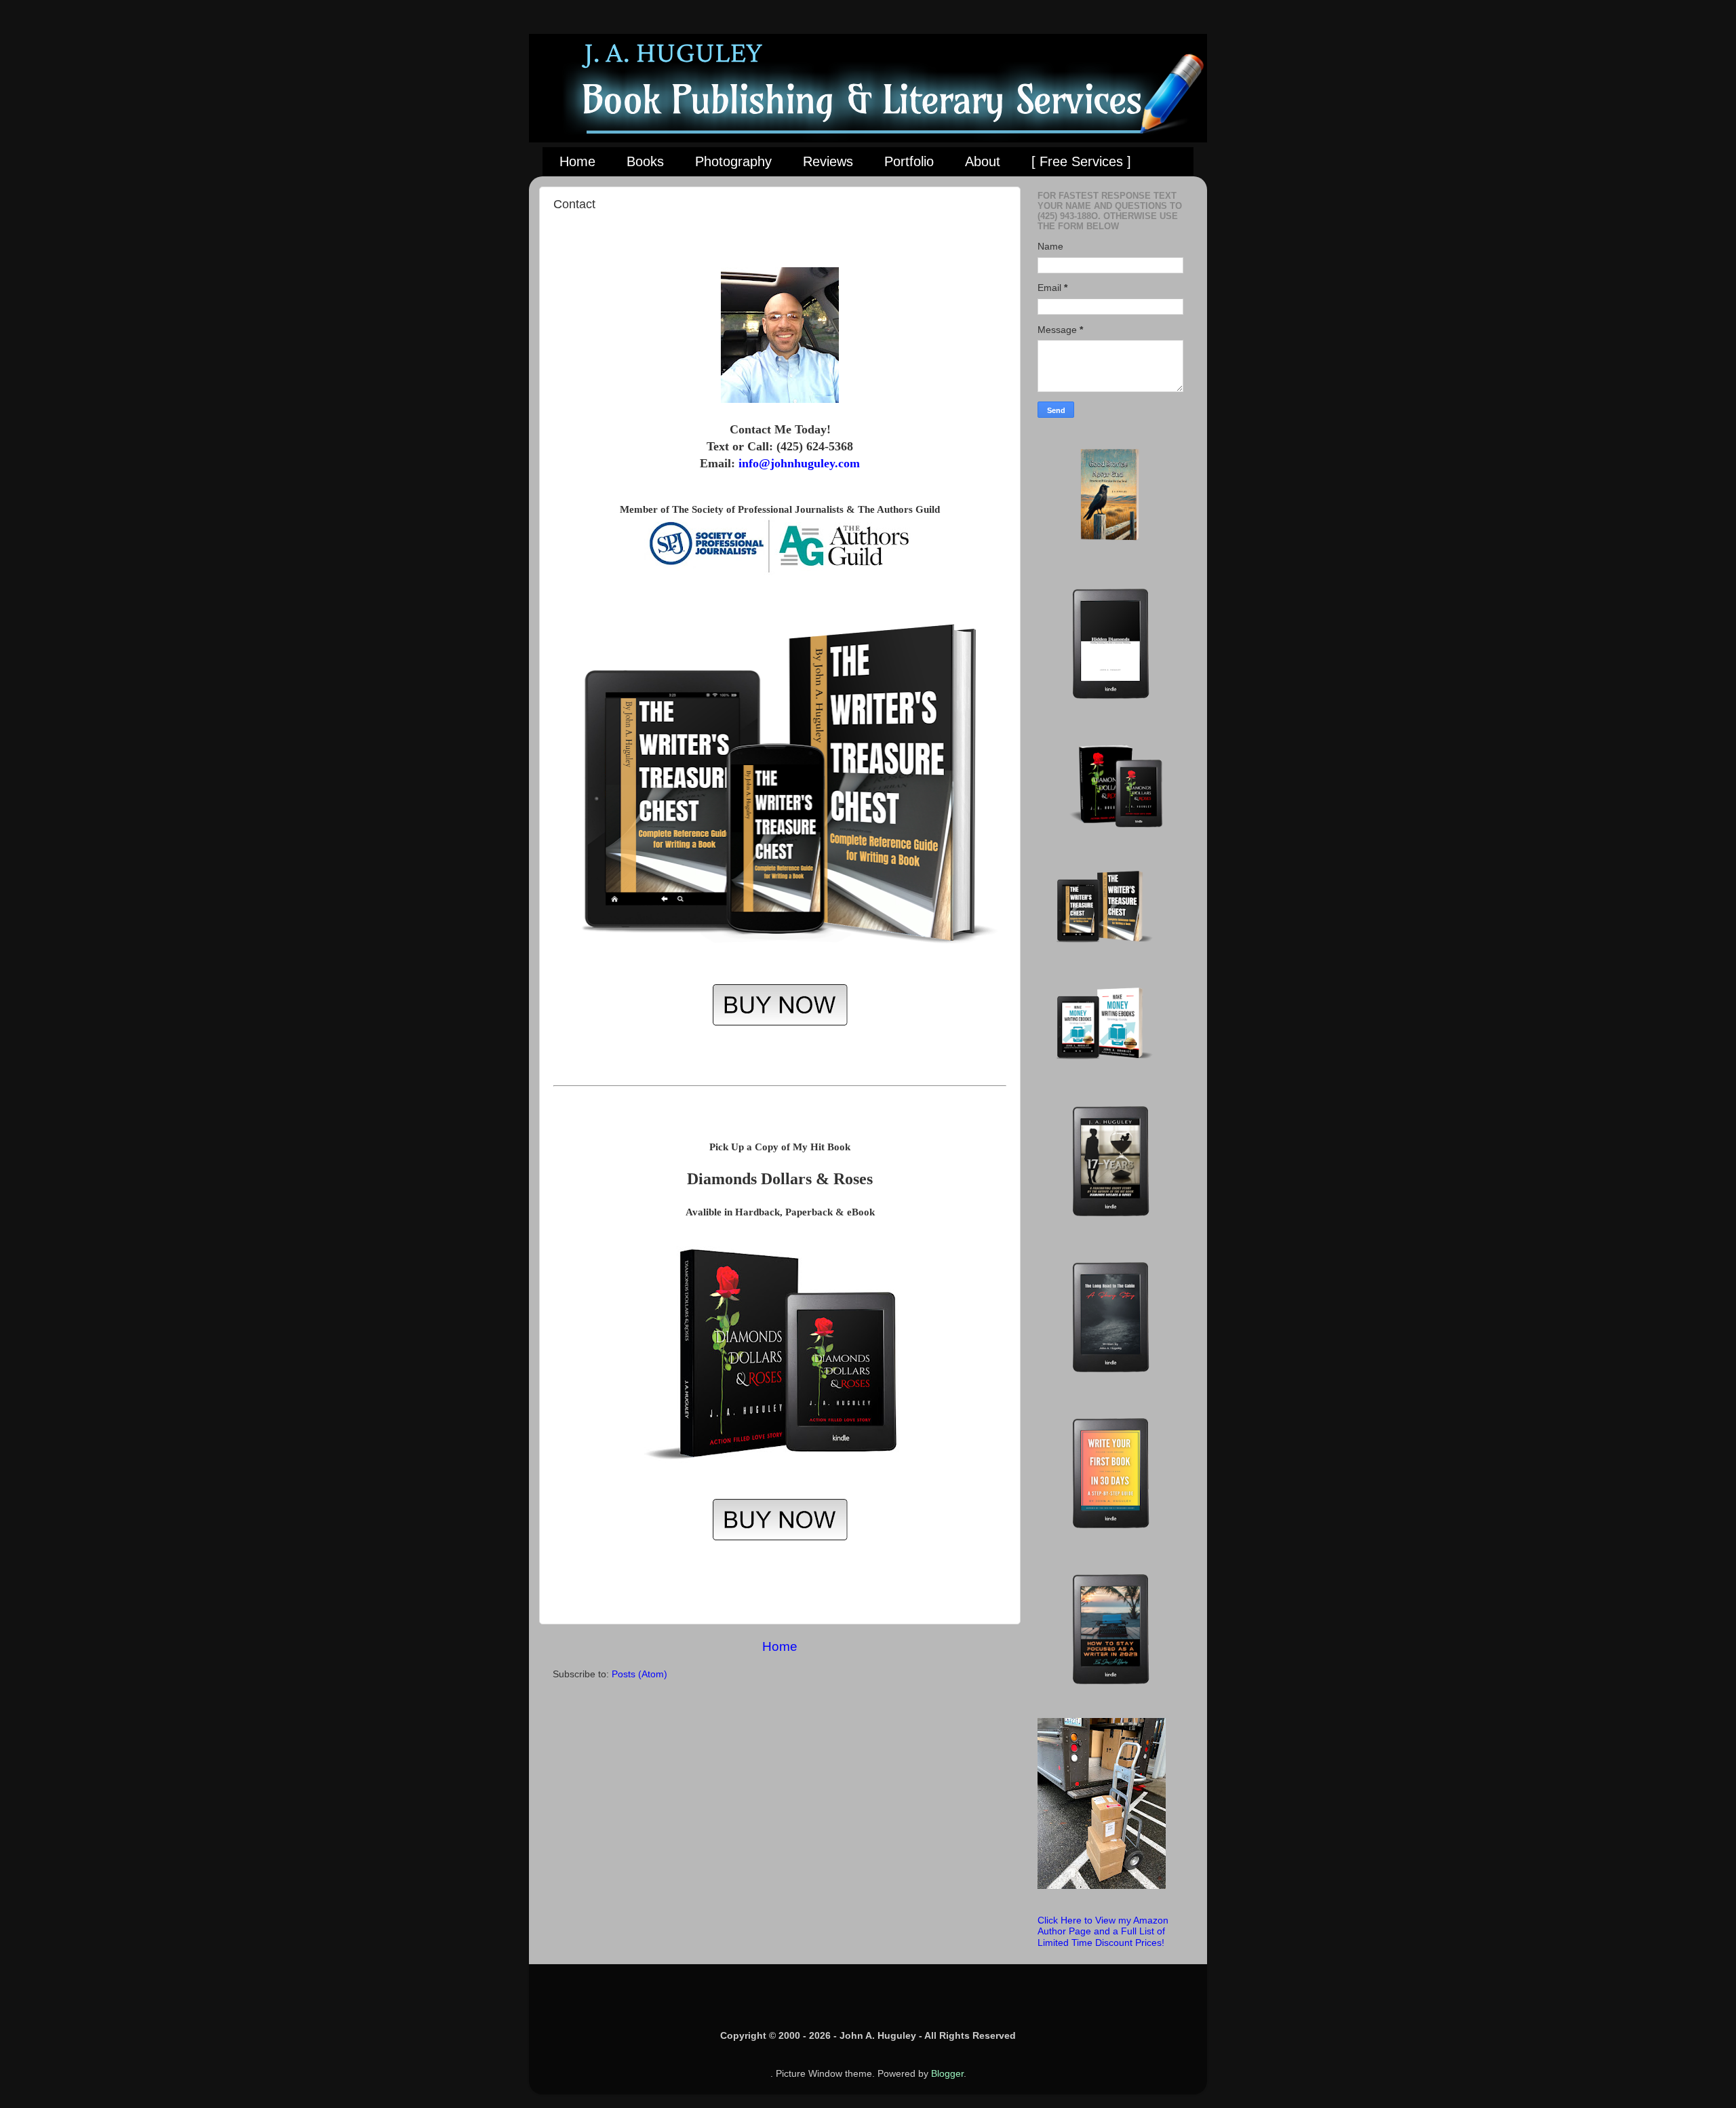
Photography (733, 161)
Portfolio (909, 161)
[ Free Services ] (1081, 161)
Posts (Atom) (639, 1674)
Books (645, 161)
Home (577, 161)
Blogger (947, 2074)
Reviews (828, 161)
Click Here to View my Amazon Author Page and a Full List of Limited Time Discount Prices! (1103, 1931)
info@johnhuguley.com (799, 463)
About (983, 161)
